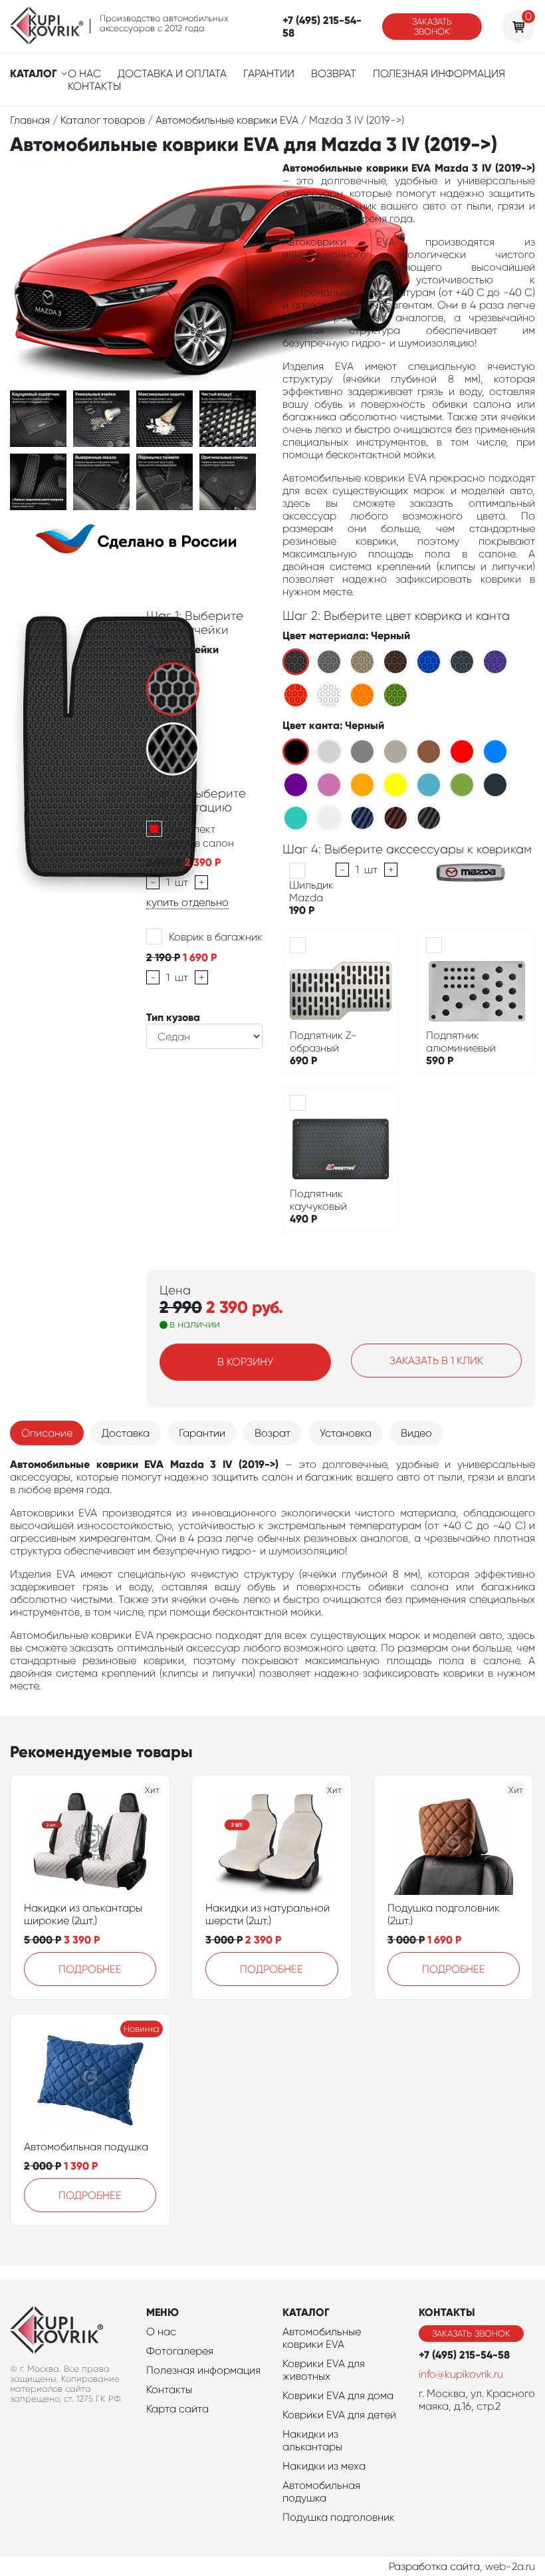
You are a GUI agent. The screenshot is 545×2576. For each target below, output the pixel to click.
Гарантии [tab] (202, 1433)
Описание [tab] (47, 1433)
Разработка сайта (434, 2566)
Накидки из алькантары (312, 2440)
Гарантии (269, 73)
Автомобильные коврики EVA (322, 2338)
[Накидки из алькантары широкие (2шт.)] (90, 1842)
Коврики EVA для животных (324, 2370)
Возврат (334, 73)
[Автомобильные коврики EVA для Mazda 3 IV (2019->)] (38, 418)
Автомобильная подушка (86, 2147)
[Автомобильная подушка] (90, 2080)
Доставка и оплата (172, 73)
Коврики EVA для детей (339, 2415)
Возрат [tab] (272, 1433)
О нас (84, 73)
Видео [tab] (416, 1433)
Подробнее (90, 1969)
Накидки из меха (324, 2466)
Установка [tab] (346, 1433)
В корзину (245, 1362)
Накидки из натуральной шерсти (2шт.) (268, 1914)
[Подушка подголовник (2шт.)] (453, 1842)
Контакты (94, 86)
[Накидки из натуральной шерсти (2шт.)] (272, 1842)
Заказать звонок (432, 27)
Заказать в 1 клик (436, 1360)
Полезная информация (439, 73)
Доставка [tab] (126, 1433)
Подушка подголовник (339, 2517)
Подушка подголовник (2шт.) (444, 1914)
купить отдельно (187, 902)
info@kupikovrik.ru (461, 2374)
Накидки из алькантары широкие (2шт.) (83, 1914)
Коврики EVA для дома (338, 2395)
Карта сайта (177, 2409)
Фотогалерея (180, 2351)
